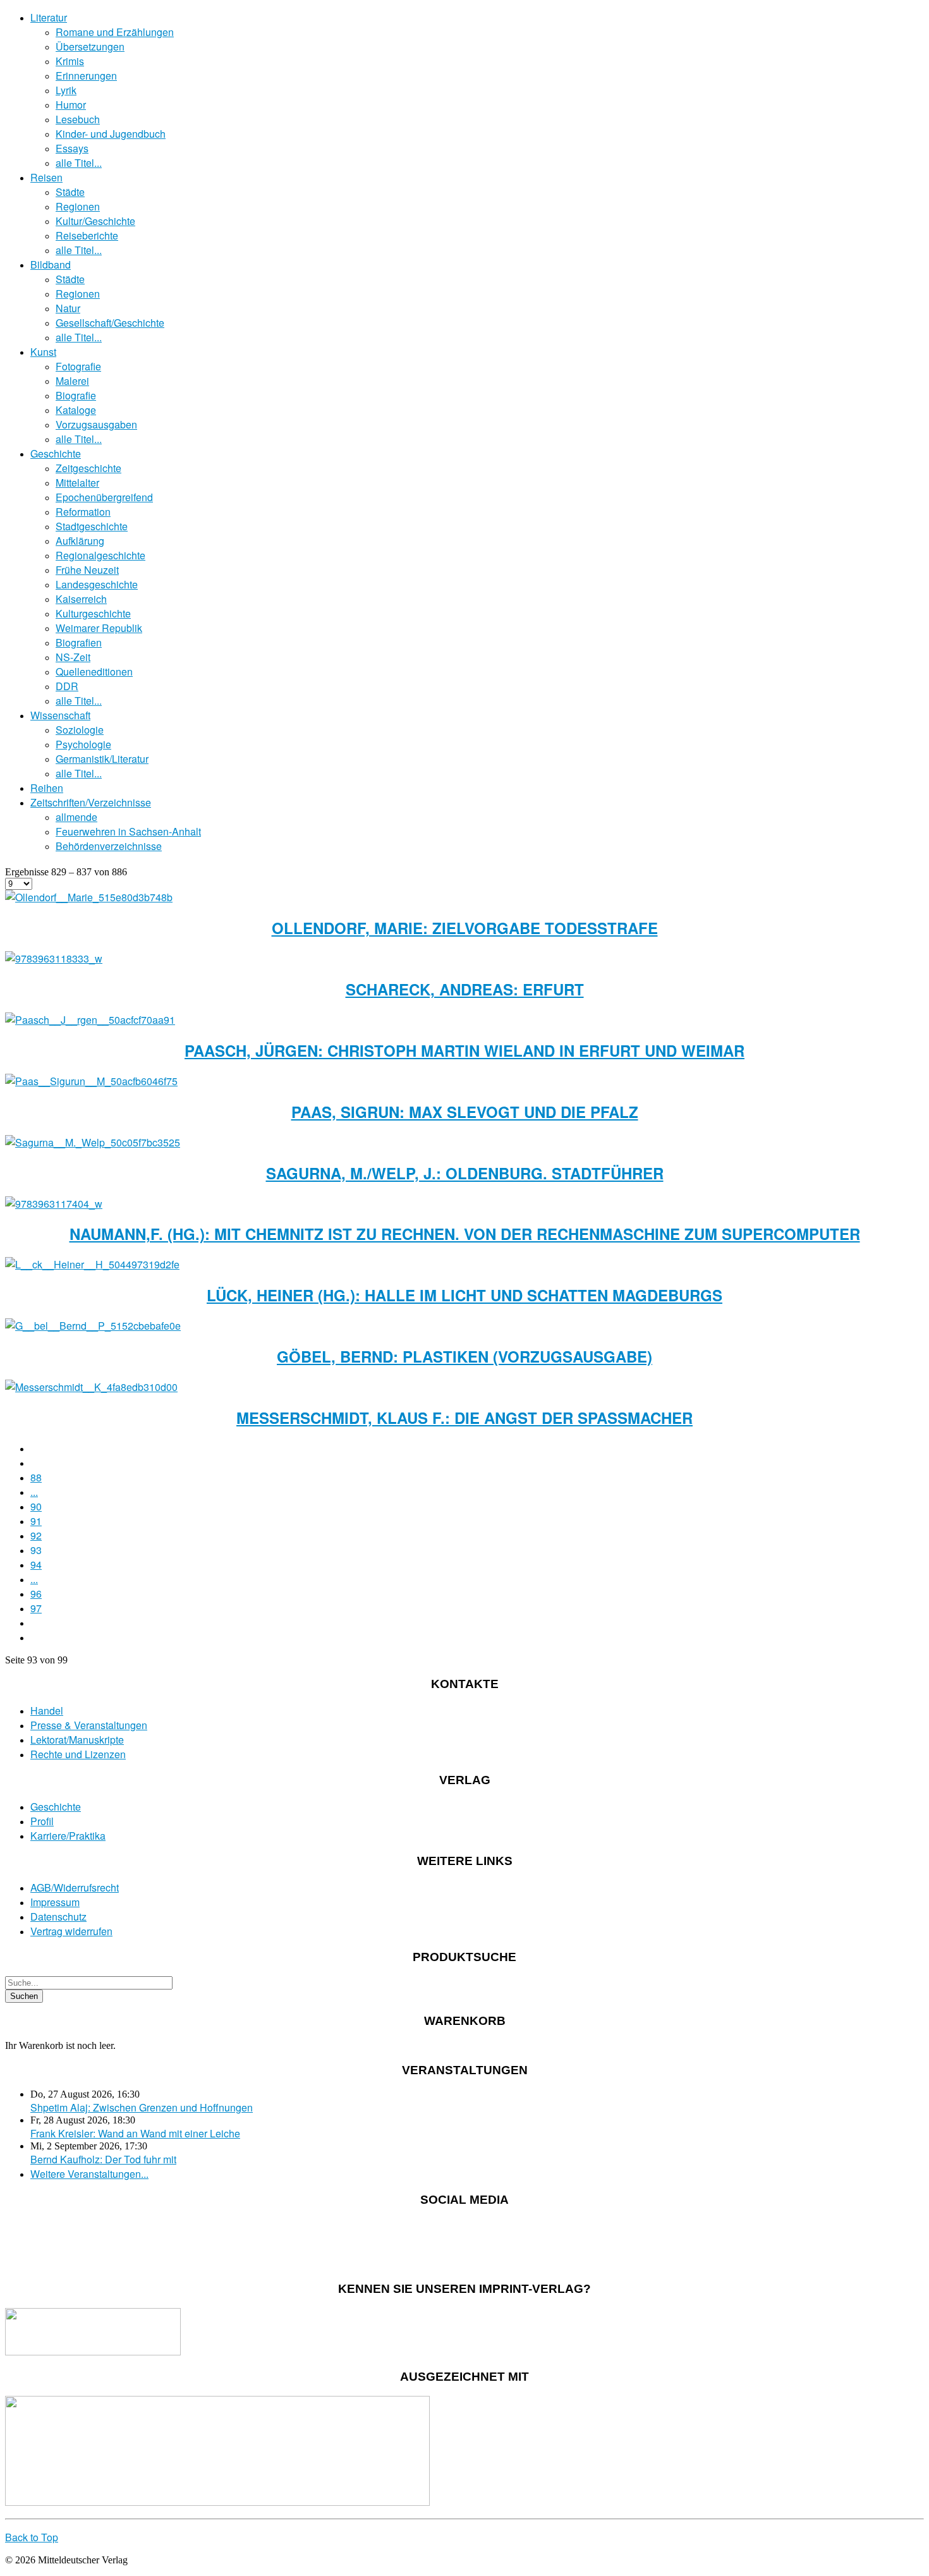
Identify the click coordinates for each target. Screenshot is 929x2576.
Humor (71, 105)
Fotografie (78, 366)
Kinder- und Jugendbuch (111, 134)
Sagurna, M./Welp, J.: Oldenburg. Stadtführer (465, 1173)
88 (36, 1477)
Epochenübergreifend (104, 497)
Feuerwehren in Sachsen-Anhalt (128, 831)
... (34, 1492)
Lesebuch (78, 119)
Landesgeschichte (97, 584)
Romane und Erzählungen (115, 32)
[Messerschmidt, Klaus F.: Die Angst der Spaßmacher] (91, 1387)
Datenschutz (58, 1917)
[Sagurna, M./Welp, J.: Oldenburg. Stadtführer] (93, 1142)
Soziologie (80, 730)
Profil (42, 1821)
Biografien (79, 642)
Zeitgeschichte (88, 468)
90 (36, 1506)
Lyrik (66, 90)
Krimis (70, 61)
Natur (68, 308)
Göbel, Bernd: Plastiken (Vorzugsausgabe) (464, 1356)
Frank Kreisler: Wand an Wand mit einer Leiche (135, 2133)
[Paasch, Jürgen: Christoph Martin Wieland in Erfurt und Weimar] (90, 1020)
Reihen (47, 788)
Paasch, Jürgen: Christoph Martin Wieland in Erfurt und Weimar (464, 1050)
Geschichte (56, 453)
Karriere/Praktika (68, 1836)
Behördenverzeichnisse (109, 846)
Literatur (49, 17)
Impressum (55, 1902)
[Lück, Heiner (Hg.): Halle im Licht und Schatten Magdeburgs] (92, 1264)
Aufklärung (80, 541)
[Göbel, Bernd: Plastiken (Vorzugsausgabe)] (93, 1326)
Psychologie (83, 744)
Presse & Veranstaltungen (89, 1725)
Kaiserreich (81, 599)
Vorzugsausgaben (96, 424)
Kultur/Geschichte (95, 221)
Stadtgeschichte (92, 526)
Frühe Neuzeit (87, 570)
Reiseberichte (87, 235)
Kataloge (76, 410)
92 (36, 1535)
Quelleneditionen (94, 671)
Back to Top (32, 2537)
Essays (72, 148)
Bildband (51, 264)
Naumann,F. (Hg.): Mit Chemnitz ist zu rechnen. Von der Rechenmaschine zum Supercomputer (465, 1234)
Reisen (46, 177)
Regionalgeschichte (100, 555)
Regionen (78, 206)
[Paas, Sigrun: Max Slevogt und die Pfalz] (91, 1081)
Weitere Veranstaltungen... (89, 2174)
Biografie (76, 395)
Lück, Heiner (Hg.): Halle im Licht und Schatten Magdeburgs (464, 1295)
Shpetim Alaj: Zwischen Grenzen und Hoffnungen (142, 2107)
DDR (67, 686)
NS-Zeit (73, 657)
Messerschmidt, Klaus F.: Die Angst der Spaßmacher (464, 1418)
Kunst (43, 352)
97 (36, 1608)
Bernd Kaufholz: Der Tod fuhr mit (103, 2159)
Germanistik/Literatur (102, 759)
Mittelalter (77, 483)
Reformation (83, 512)
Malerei (72, 381)
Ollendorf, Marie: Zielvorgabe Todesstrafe (465, 928)
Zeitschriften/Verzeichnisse (91, 802)
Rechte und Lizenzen (78, 1754)
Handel (47, 1710)
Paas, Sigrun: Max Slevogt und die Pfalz (465, 1112)
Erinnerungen (86, 76)
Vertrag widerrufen (71, 1931)
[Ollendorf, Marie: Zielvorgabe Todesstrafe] (89, 897)
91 (36, 1521)
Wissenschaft (60, 715)
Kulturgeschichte (93, 613)
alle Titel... (79, 163)
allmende (76, 817)
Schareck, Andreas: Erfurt (465, 989)
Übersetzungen (90, 46)
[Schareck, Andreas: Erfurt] (54, 958)
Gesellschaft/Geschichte (110, 323)
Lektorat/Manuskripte (77, 1740)
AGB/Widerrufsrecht (75, 1887)
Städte (70, 192)
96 (36, 1594)
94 (36, 1564)
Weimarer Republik (99, 628)
